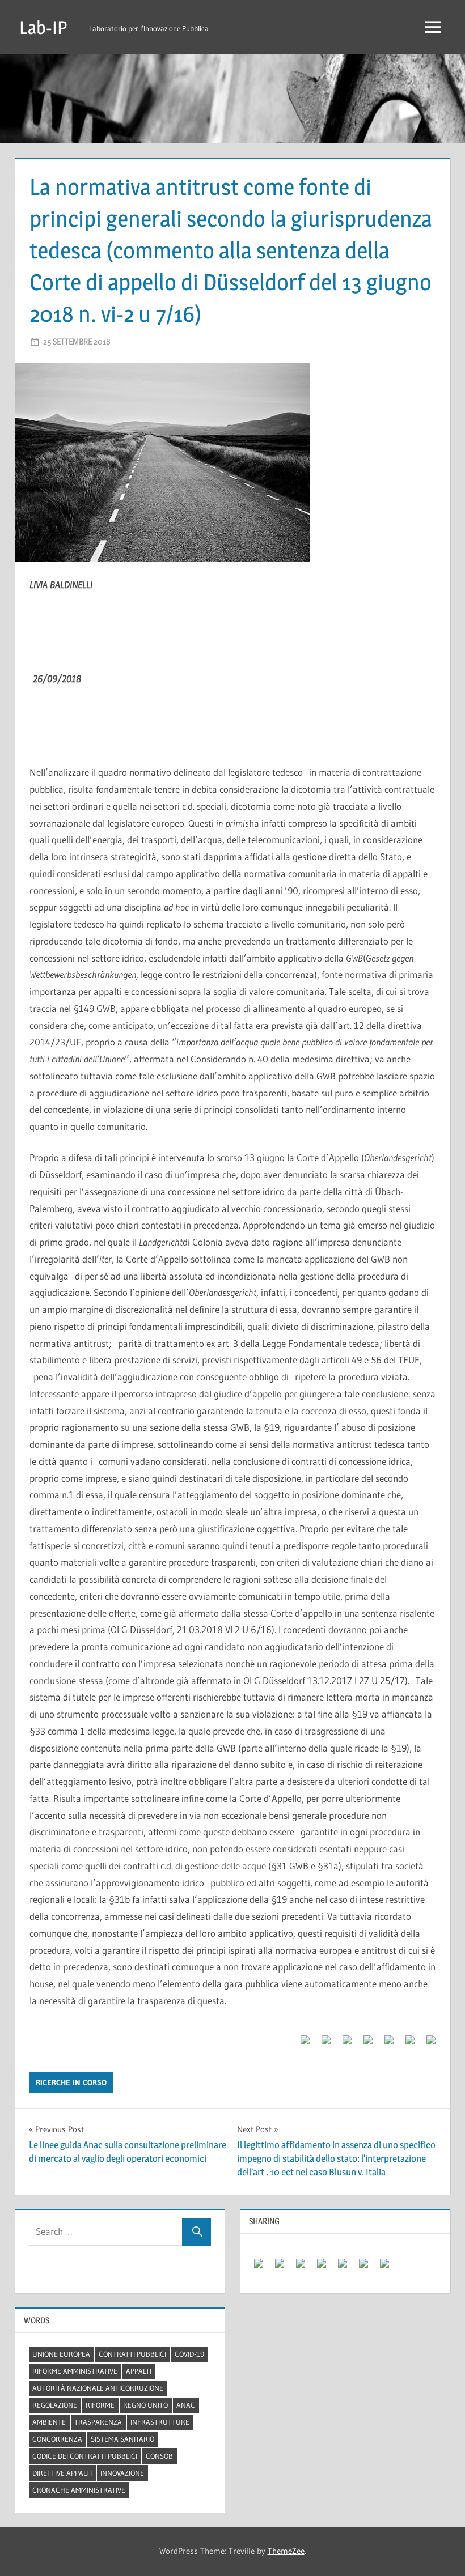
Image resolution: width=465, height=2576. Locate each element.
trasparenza (98, 2422)
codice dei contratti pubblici (85, 2456)
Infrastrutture (160, 2422)
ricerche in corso (71, 2082)
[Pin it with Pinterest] (363, 2044)
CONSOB (159, 2456)
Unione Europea (61, 2354)
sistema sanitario (122, 2439)
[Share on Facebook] (301, 2044)
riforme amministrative (75, 2371)
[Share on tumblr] (405, 2044)
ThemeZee (286, 2551)
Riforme (100, 2405)
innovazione (122, 2473)
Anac (186, 2405)
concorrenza (57, 2439)
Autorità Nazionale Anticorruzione (98, 2388)
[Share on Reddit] (343, 2044)
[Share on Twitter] (322, 2044)
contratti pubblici (132, 2354)
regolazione (55, 2405)
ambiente (49, 2422)
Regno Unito (145, 2405)
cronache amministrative (79, 2490)
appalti (139, 2371)
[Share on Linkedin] (384, 2044)
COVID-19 (189, 2354)
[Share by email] (426, 2044)
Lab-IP (43, 27)
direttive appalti (62, 2473)
